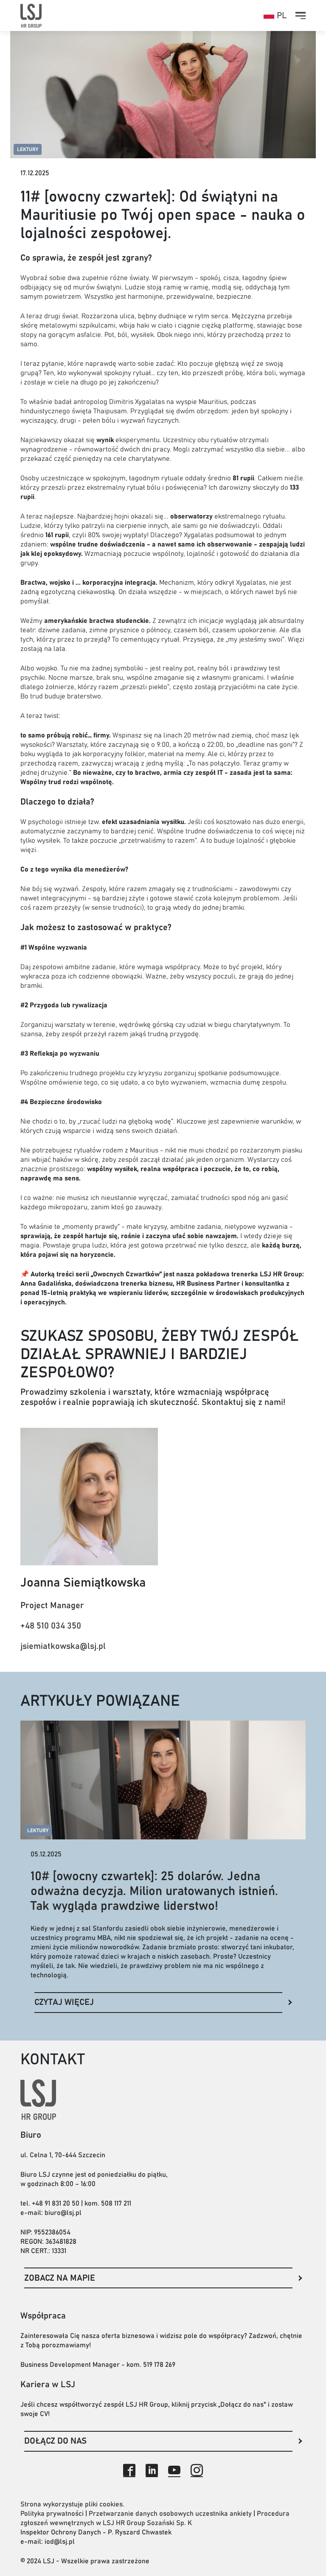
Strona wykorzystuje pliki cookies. (72, 2504)
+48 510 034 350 (51, 1626)
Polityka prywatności (52, 2514)
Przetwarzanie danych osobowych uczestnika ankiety (170, 2514)
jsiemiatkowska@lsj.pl (63, 1646)
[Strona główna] (31, 15)
